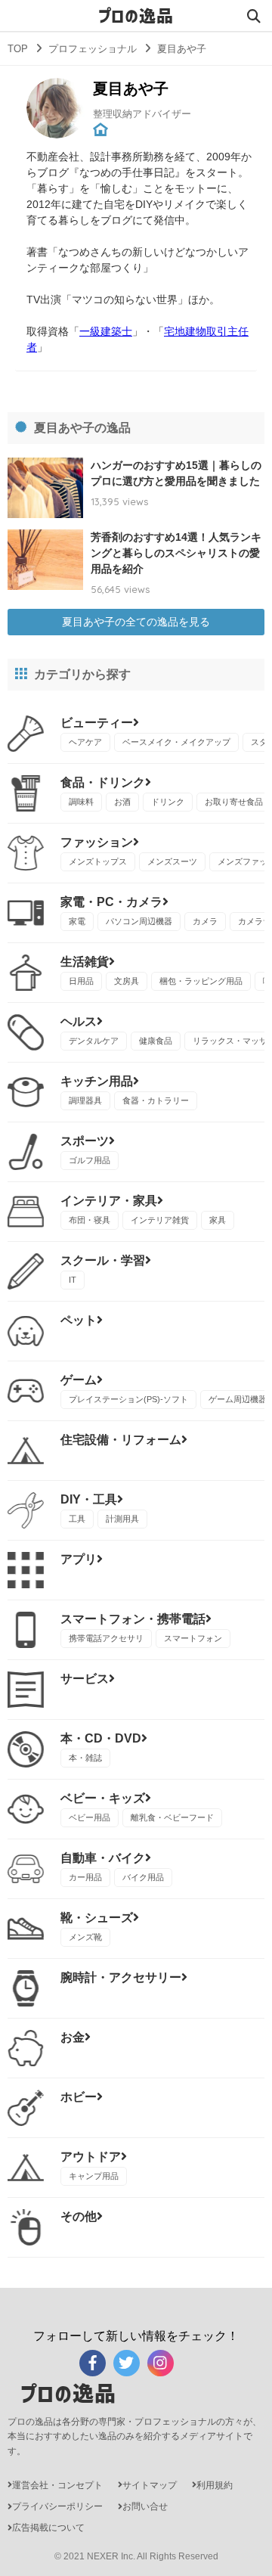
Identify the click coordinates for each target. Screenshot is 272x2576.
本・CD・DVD (101, 1738)
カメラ (205, 921)
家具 (218, 1220)
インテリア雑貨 (160, 1220)
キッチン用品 (97, 1081)
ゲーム (79, 1380)
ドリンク (168, 802)
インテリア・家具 (109, 1201)
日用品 (81, 981)
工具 (77, 1519)
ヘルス (79, 1021)
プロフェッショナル (93, 49)
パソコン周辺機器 (139, 921)
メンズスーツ (172, 861)
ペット (79, 1320)
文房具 (127, 981)
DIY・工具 (89, 1499)
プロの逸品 (136, 16)
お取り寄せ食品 (234, 802)
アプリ (79, 1559)
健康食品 (156, 1041)
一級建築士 (106, 331)
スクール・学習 (103, 1260)
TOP (18, 49)
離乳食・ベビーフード (172, 1817)
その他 (79, 2216)
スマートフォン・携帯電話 (133, 1619)
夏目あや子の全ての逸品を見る (136, 622)
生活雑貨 (85, 962)
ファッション (97, 842)
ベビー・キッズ (103, 1798)
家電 (77, 921)
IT (73, 1280)
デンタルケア (94, 1041)
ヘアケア (85, 742)
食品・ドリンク (103, 782)
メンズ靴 (85, 1937)
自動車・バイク (103, 1858)
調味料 (81, 802)
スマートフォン (193, 1638)
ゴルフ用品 (90, 1160)
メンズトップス (98, 861)
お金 (73, 2037)
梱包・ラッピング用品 (201, 981)
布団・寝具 (90, 1220)
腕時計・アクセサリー (121, 1977)
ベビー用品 (90, 1817)
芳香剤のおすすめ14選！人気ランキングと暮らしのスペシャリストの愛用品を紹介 (176, 553)
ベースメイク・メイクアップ (176, 742)
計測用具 (122, 1519)
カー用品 (85, 1877)
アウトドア (91, 2157)
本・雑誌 (85, 1758)
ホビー (79, 2097)
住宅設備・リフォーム (121, 1440)
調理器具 (85, 1100)
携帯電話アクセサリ (106, 1638)
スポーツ (85, 1141)
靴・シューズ (97, 1918)
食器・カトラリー (156, 1100)
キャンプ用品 (94, 2176)
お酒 (122, 802)
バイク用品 (143, 1877)
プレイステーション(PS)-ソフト (128, 1399)
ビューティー (97, 723)
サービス (85, 1679)
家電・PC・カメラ (111, 902)
